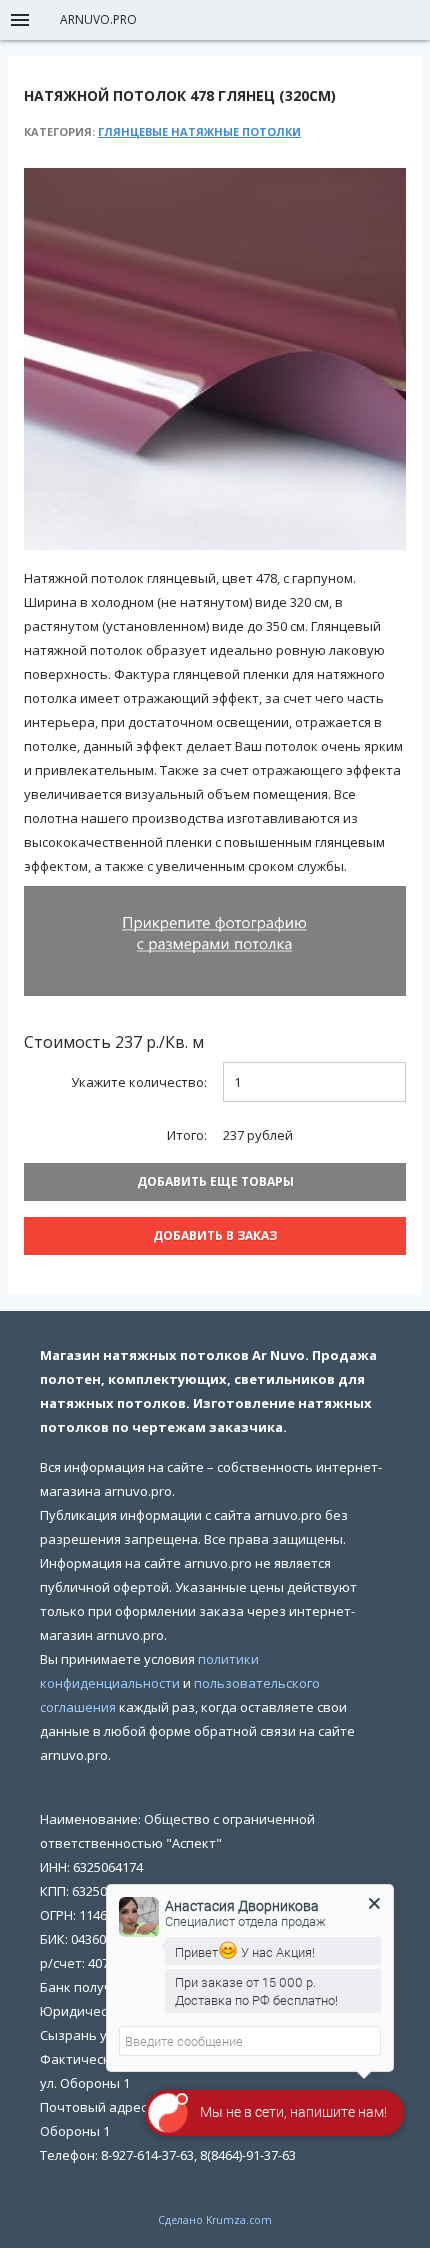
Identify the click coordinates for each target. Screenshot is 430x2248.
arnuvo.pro (98, 19)
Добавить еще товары (215, 1181)
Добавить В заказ (215, 1235)
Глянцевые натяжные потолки (199, 131)
